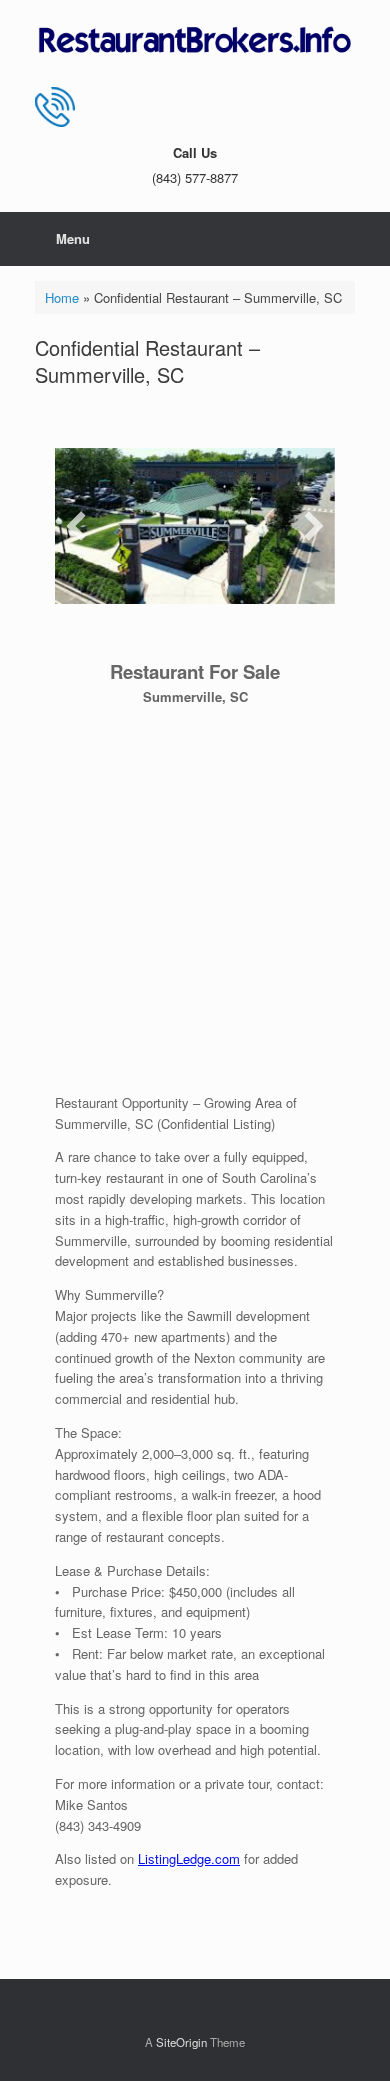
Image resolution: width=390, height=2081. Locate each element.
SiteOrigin (181, 2042)
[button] (76, 526)
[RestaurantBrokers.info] (195, 41)
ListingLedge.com (189, 1858)
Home (62, 297)
